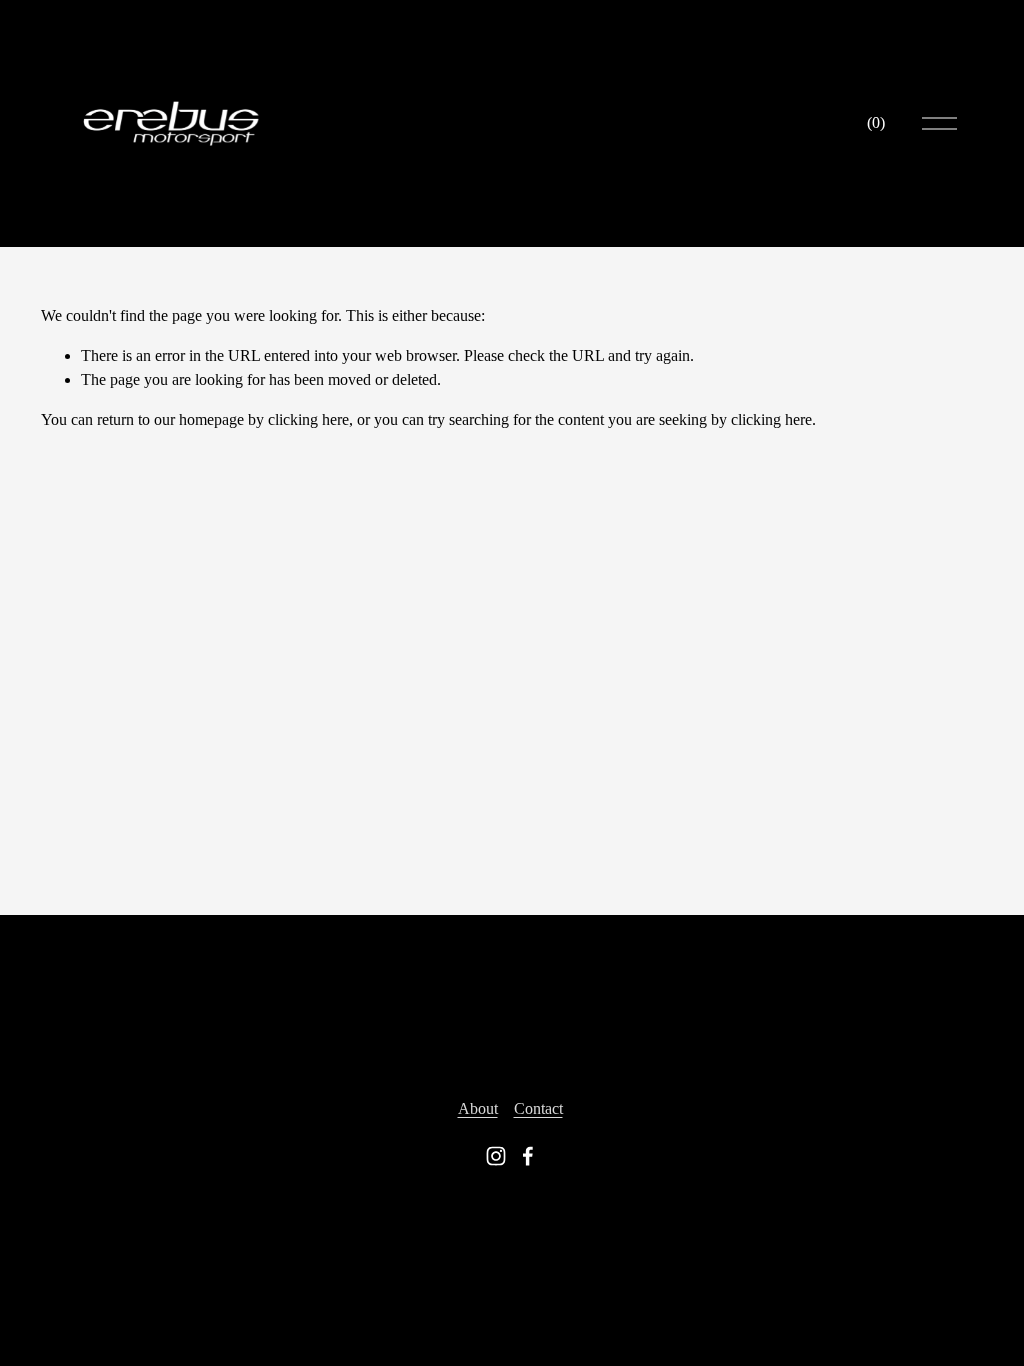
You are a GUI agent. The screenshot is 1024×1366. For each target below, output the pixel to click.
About (478, 1108)
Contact (538, 1108)
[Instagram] (496, 1156)
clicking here (308, 419)
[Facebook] (528, 1156)
